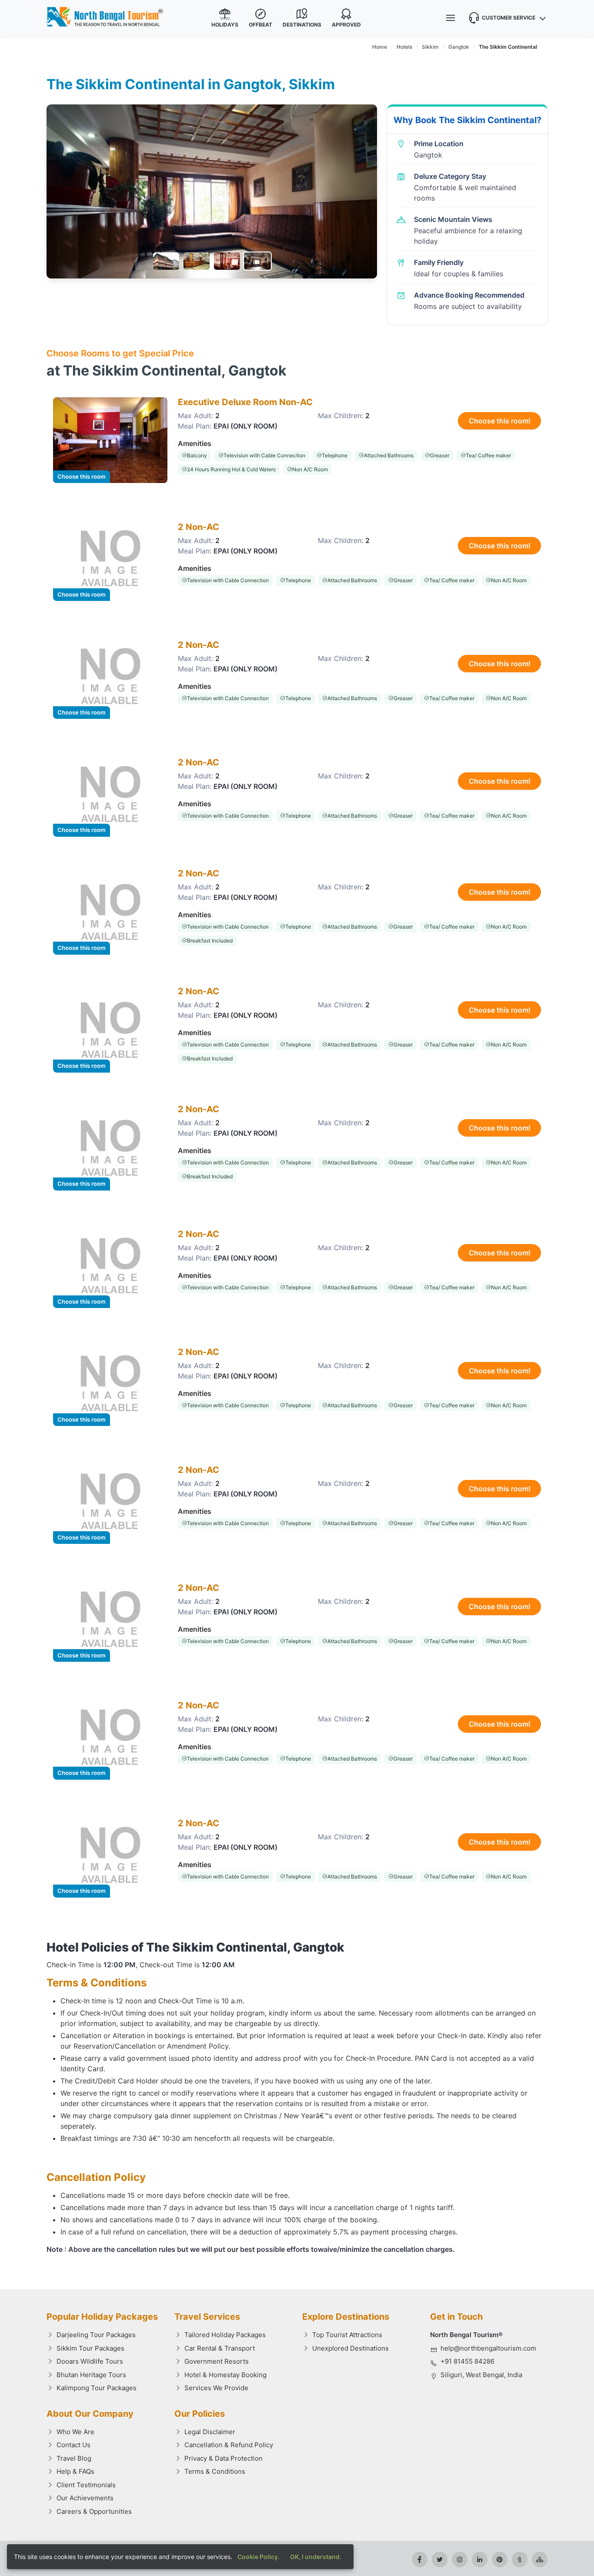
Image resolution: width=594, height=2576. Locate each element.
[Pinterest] (500, 2559)
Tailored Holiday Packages (225, 2335)
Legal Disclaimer (210, 2432)
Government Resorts (217, 2361)
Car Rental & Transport (220, 2348)
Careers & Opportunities (94, 2511)
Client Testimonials (86, 2485)
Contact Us (73, 2445)
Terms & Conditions (215, 2471)
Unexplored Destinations (350, 2348)
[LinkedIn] (480, 2559)
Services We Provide (216, 2388)
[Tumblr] (520, 2559)
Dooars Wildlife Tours (90, 2361)
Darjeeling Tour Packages (96, 2335)
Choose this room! (500, 421)
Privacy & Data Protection (224, 2458)
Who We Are (75, 2432)
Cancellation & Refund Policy (229, 2445)
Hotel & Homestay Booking (225, 2375)
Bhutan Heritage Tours (91, 2375)
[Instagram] (460, 2559)
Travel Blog (74, 2458)
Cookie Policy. (259, 2557)
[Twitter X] (440, 2559)
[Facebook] (420, 2559)
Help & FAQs (75, 2471)
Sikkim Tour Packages (90, 2348)
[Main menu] (451, 18)
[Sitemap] (540, 2559)
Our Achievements (85, 2498)
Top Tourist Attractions (347, 2335)
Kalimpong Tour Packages (97, 2388)
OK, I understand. (316, 2557)
